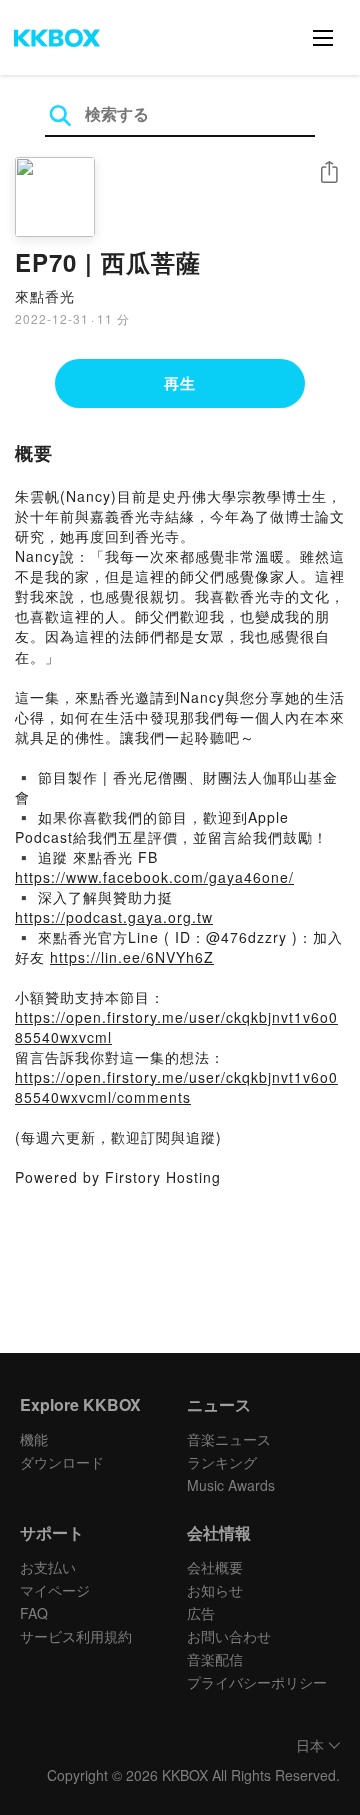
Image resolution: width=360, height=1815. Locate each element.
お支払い (48, 1567)
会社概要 (215, 1567)
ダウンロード (62, 1462)
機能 (34, 1439)
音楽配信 (215, 1659)
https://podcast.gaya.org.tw (114, 917)
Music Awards (231, 1485)
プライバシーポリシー (257, 1682)
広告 (201, 1613)
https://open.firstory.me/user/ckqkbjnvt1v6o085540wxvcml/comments (176, 1087)
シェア (329, 172)
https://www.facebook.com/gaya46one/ (154, 877)
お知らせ (215, 1590)
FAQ (34, 1613)
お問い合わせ (229, 1636)
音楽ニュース (229, 1439)
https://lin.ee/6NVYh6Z (132, 957)
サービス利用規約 (76, 1636)
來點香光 (45, 296)
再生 (180, 383)
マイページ (55, 1590)
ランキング (222, 1462)
